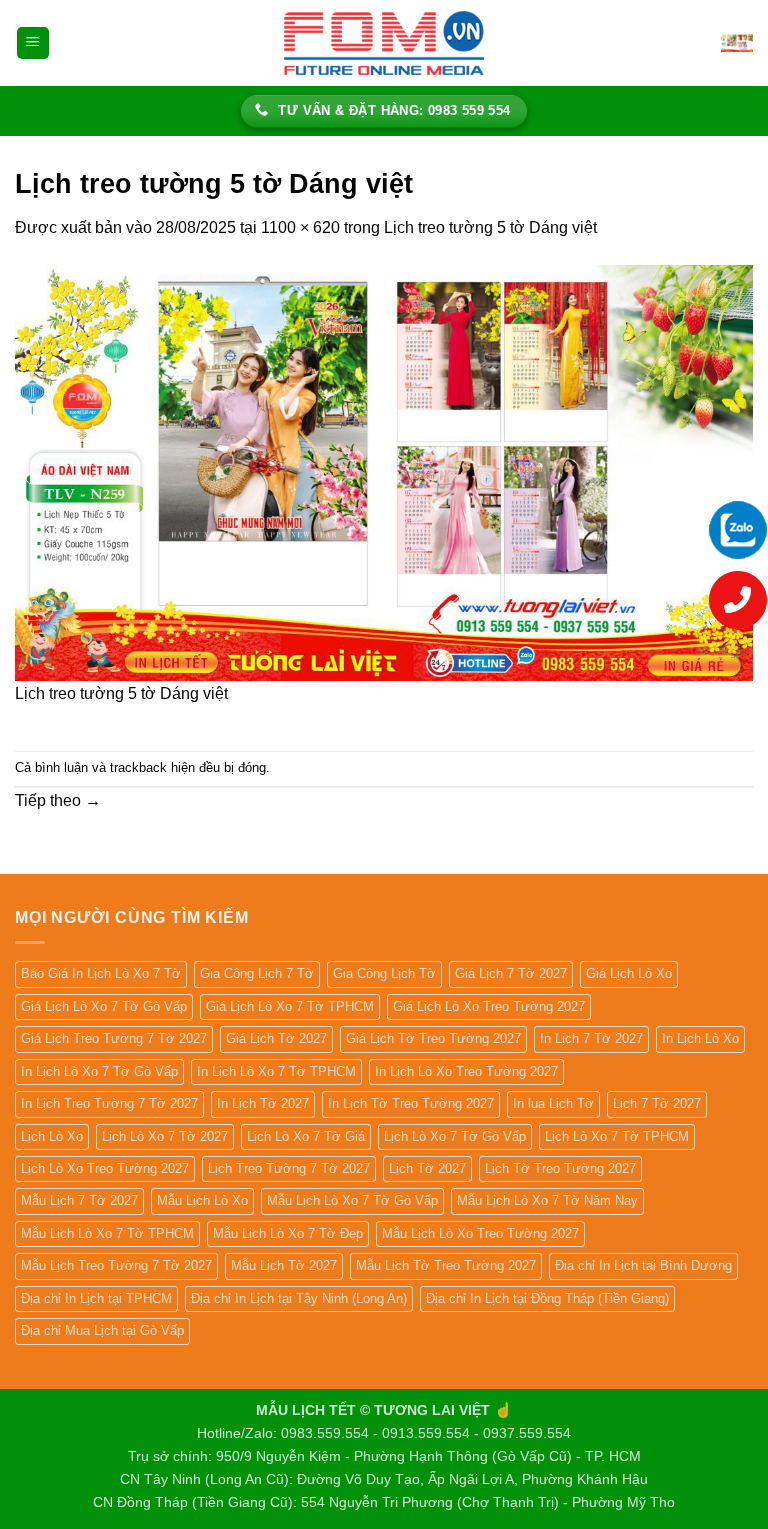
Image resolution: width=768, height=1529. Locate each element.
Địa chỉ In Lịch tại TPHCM (96, 1298)
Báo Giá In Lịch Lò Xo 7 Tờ (101, 973)
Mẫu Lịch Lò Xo (202, 1200)
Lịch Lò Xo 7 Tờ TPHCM (617, 1136)
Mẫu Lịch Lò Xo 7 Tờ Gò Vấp (352, 1200)
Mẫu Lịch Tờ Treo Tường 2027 (446, 1265)
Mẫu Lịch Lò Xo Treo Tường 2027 (480, 1233)
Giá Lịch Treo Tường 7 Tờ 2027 (114, 1038)
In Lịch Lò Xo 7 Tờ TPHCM (276, 1071)
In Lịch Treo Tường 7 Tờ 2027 (109, 1103)
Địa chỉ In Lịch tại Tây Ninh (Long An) (299, 1298)
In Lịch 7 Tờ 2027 (591, 1038)
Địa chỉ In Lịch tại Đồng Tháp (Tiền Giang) (547, 1298)
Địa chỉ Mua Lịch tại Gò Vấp (102, 1330)
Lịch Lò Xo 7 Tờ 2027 (165, 1136)
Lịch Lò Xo (52, 1136)
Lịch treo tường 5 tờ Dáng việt (490, 227)
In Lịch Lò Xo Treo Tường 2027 (466, 1071)
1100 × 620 (300, 227)
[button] (33, 43)
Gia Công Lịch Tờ (384, 973)
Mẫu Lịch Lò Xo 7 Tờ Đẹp (288, 1233)
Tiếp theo (58, 800)
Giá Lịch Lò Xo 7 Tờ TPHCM (290, 1006)
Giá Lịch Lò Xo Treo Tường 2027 (489, 1006)
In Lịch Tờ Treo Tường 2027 (411, 1103)
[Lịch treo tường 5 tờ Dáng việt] (384, 471)
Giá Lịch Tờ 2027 (276, 1038)
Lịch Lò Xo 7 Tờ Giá (306, 1136)
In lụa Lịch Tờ (553, 1103)
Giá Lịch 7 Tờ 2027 (511, 973)
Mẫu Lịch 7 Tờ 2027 (79, 1200)
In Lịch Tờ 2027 (263, 1103)
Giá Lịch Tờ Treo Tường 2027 (433, 1038)
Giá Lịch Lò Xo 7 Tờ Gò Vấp (104, 1006)
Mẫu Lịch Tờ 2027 (284, 1265)
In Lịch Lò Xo (700, 1038)
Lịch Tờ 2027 (427, 1168)
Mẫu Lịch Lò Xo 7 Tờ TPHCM (107, 1233)
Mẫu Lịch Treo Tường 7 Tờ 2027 (116, 1265)
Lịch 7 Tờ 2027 (657, 1103)
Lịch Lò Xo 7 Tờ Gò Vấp (455, 1136)
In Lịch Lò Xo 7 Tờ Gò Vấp (99, 1071)
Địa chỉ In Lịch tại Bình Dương (643, 1265)
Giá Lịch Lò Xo (629, 973)
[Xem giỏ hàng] (737, 43)
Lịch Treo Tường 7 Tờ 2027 (289, 1168)
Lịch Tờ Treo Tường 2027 (560, 1168)
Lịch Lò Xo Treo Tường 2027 (105, 1168)
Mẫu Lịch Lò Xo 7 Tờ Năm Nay (547, 1200)
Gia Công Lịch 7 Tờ (257, 973)
